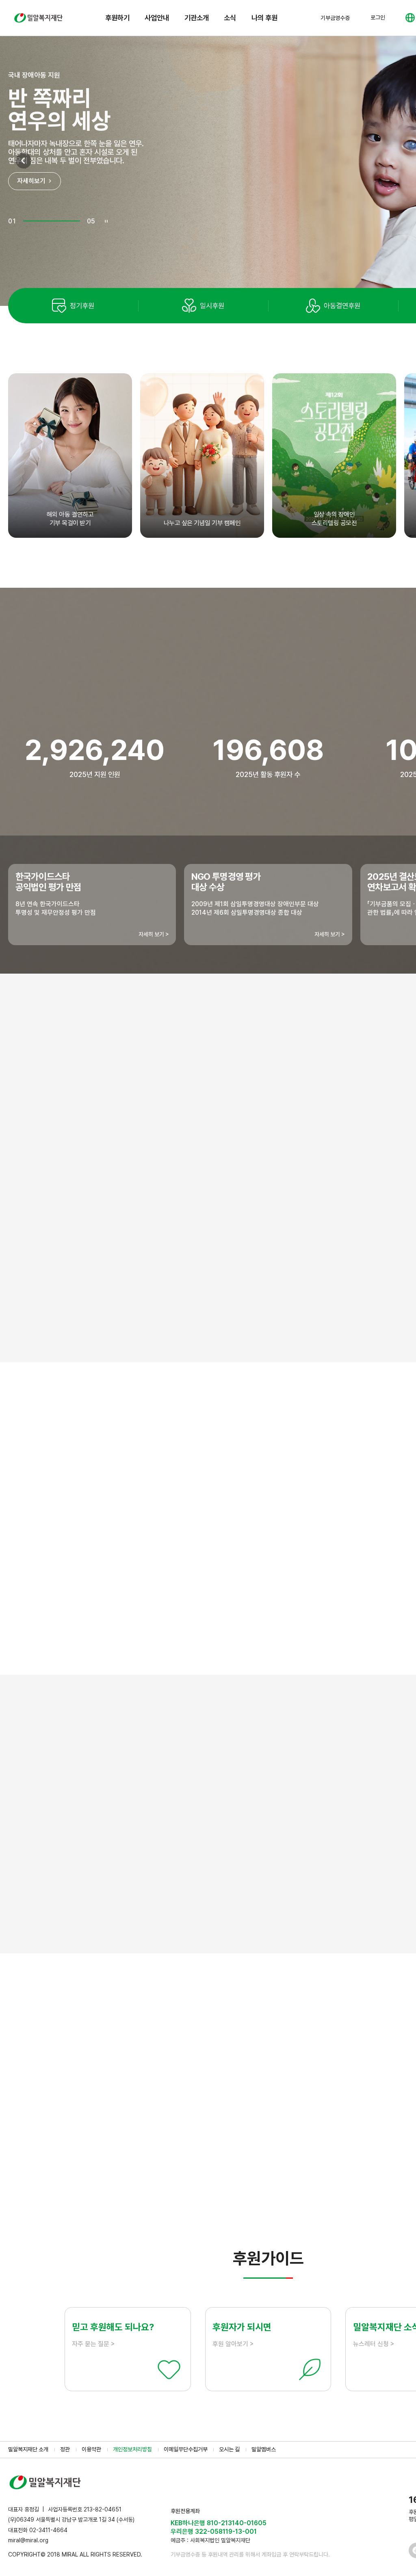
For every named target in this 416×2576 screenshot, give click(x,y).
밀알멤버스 (264, 2449)
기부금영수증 (335, 18)
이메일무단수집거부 (186, 2449)
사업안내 (157, 18)
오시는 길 (229, 2449)
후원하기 (117, 18)
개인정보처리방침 (132, 2449)
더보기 (268, 2190)
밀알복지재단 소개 (28, 2449)
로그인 (378, 17)
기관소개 (197, 18)
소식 (230, 18)
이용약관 (91, 2449)
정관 (65, 2449)
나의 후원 (264, 18)
